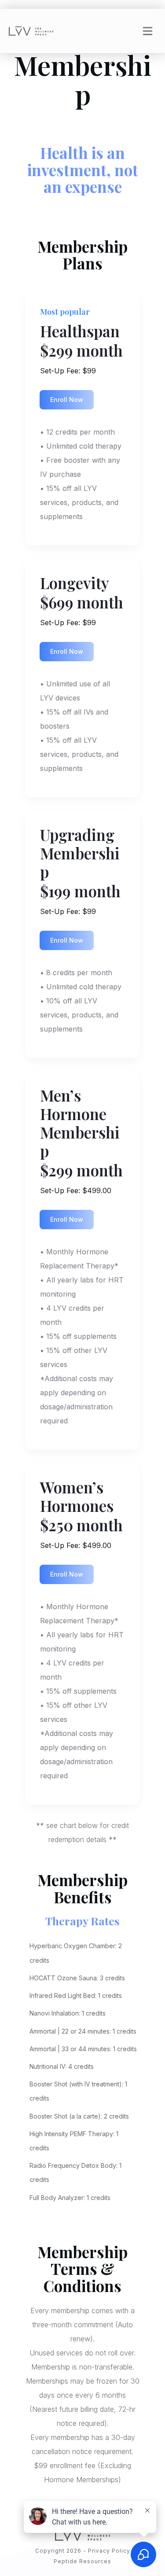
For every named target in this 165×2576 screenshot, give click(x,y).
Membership (83, 79)
